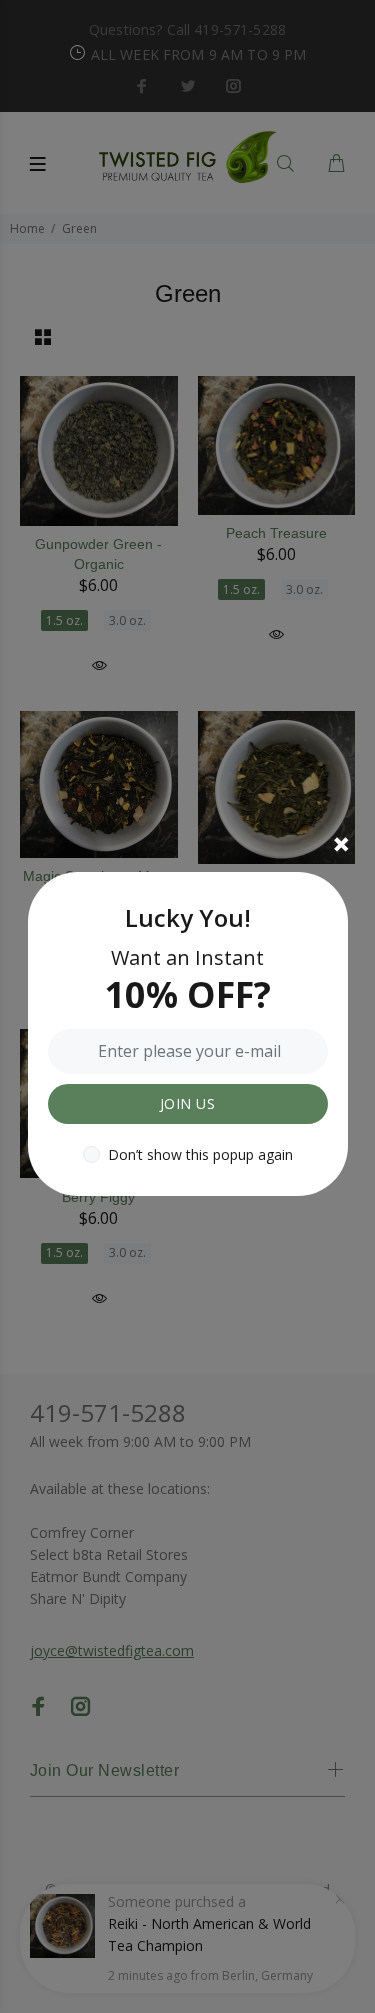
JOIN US (187, 1103)
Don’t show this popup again (200, 1154)
